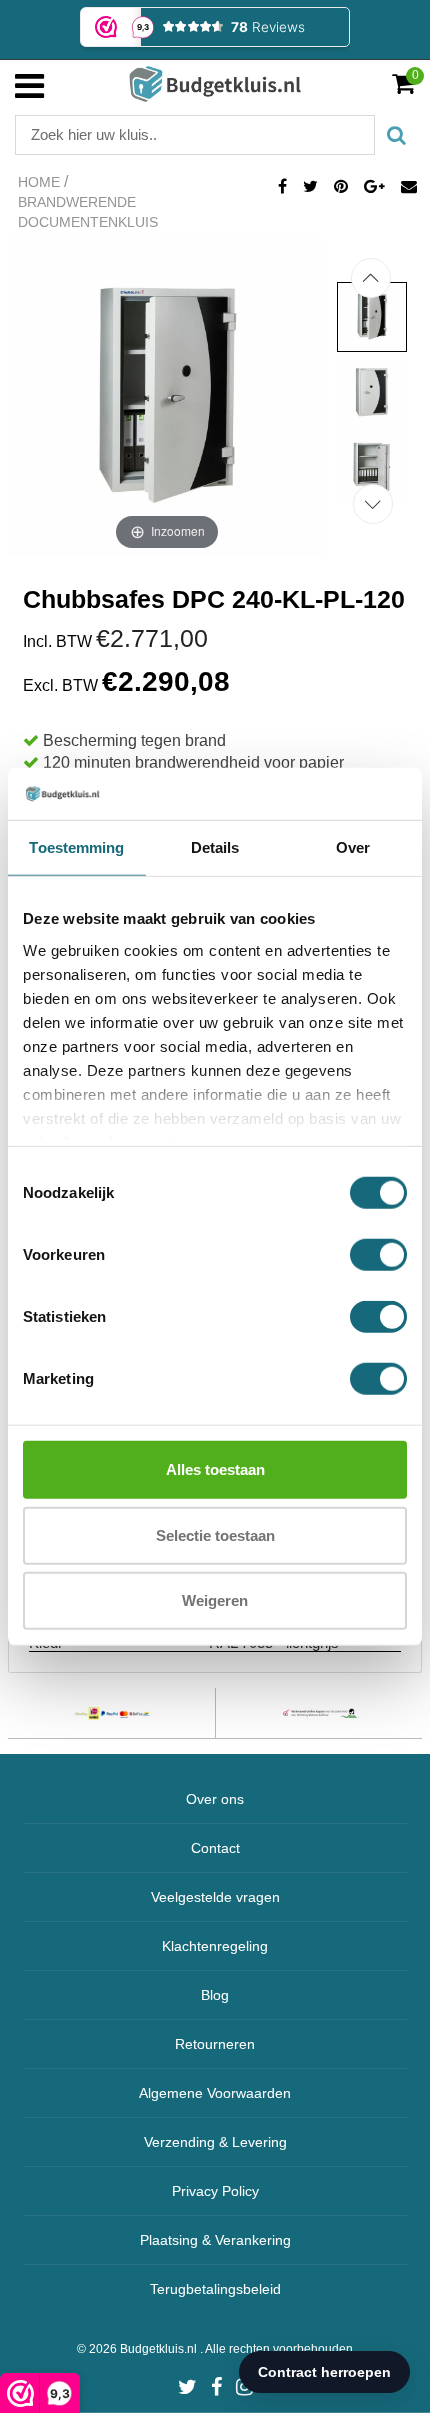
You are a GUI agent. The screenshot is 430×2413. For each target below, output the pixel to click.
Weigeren (215, 1600)
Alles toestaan (215, 1469)
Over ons (215, 1799)
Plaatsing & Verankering (215, 2240)
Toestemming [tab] (76, 847)
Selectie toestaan (215, 1534)
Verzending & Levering (215, 2142)
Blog (215, 1995)
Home (39, 182)
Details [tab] (215, 847)
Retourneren (215, 2044)
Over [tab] (353, 847)
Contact (215, 1848)
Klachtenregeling (215, 1946)
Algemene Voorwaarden (215, 2093)
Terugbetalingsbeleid (215, 2289)
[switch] (378, 1255)
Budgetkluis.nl (160, 2349)
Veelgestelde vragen (215, 1897)
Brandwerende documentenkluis (88, 212)
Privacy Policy (215, 2191)
